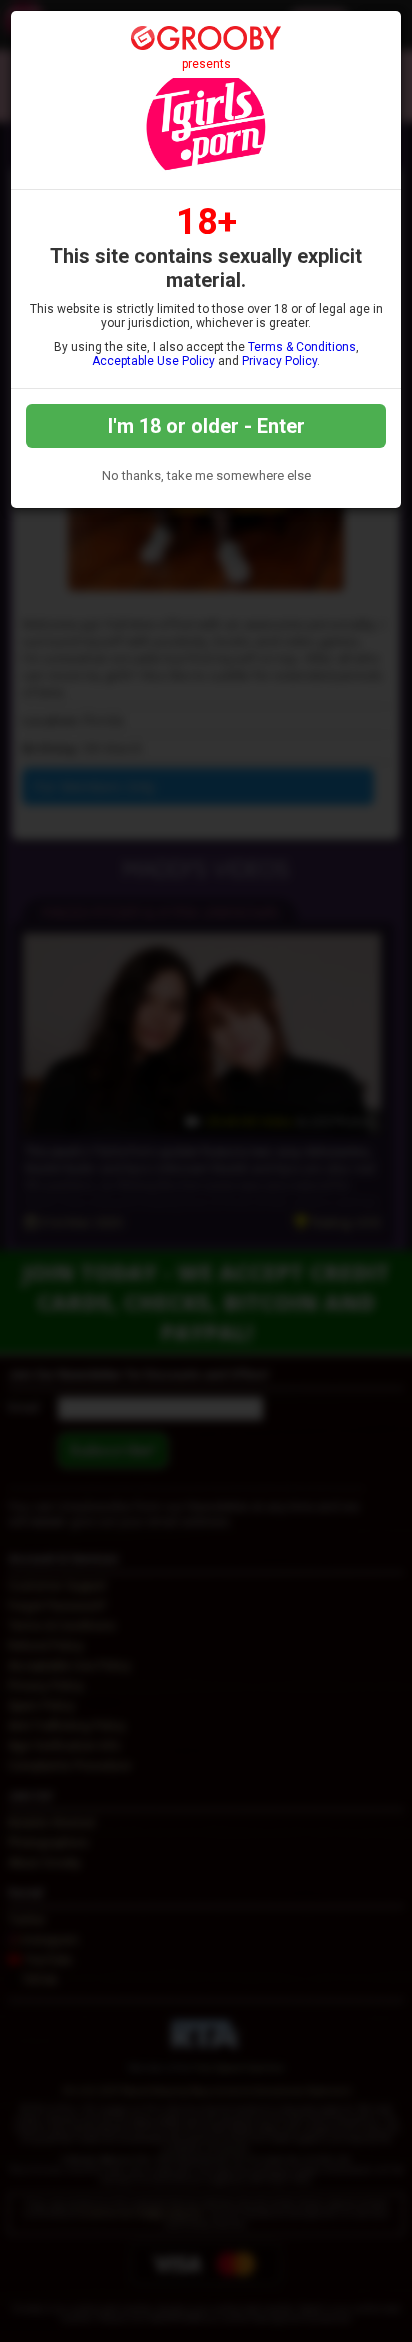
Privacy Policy (279, 361)
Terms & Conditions (302, 347)
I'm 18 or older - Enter (206, 426)
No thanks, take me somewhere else (206, 475)
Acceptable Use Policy (153, 361)
